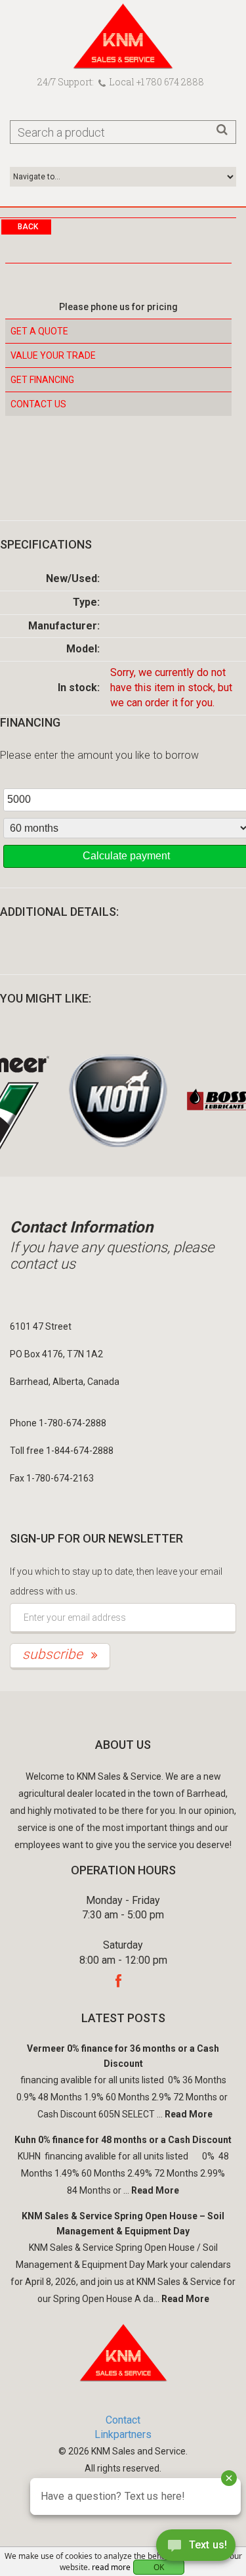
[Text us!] (196, 2549)
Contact (123, 2420)
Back (28, 227)
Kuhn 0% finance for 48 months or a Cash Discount (123, 2140)
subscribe (54, 1654)
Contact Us (38, 404)
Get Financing (42, 380)
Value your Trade (53, 355)
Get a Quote (39, 331)
